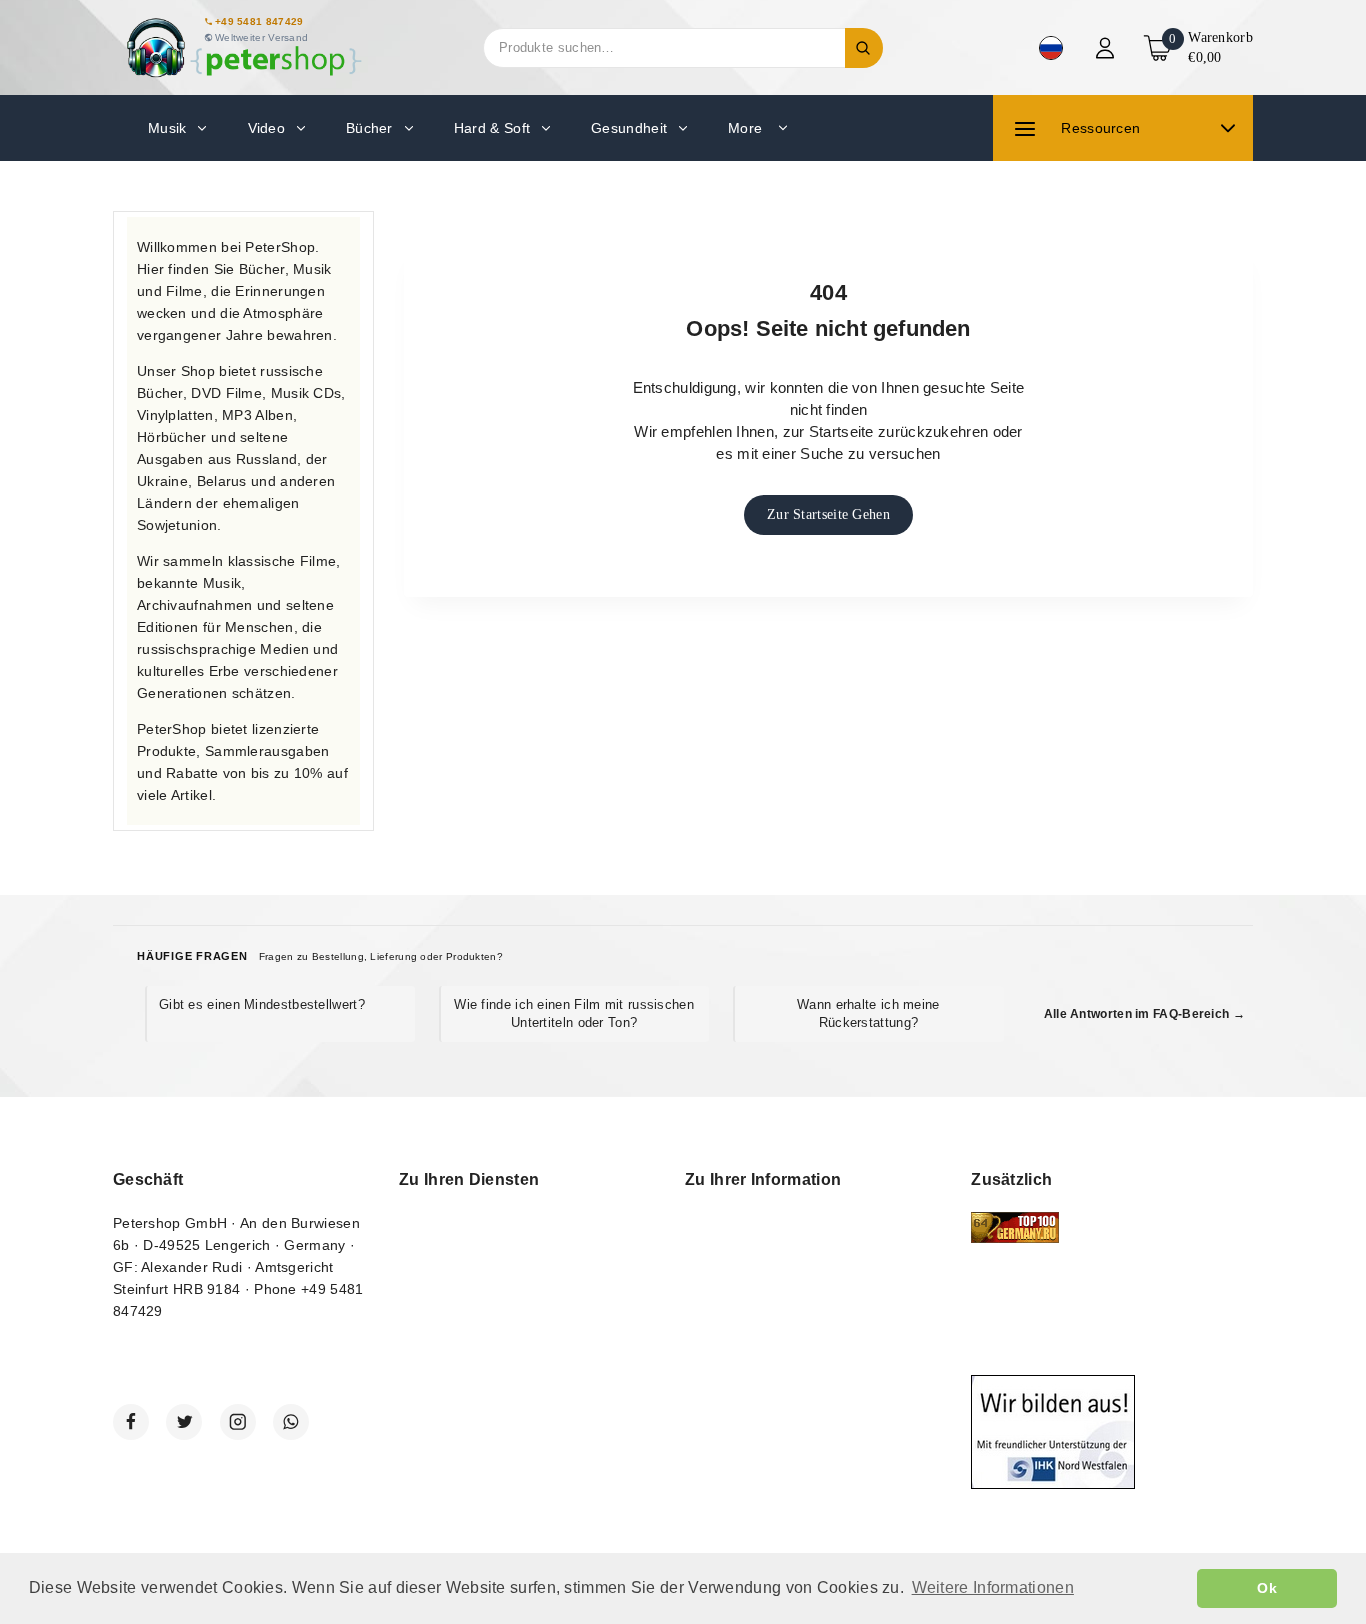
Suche (864, 48)
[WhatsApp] (291, 1422)
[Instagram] (238, 1422)
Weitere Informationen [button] (993, 1587)
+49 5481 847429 (259, 21)
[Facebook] (131, 1422)
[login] (1107, 48)
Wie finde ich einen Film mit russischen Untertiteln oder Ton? (574, 1013)
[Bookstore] (243, 47)
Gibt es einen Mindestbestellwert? (262, 1004)
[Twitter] (184, 1422)
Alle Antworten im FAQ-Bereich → (1144, 1014)
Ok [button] (1267, 1588)
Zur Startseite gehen (828, 514)
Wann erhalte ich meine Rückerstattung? (868, 1013)
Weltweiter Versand (261, 37)
